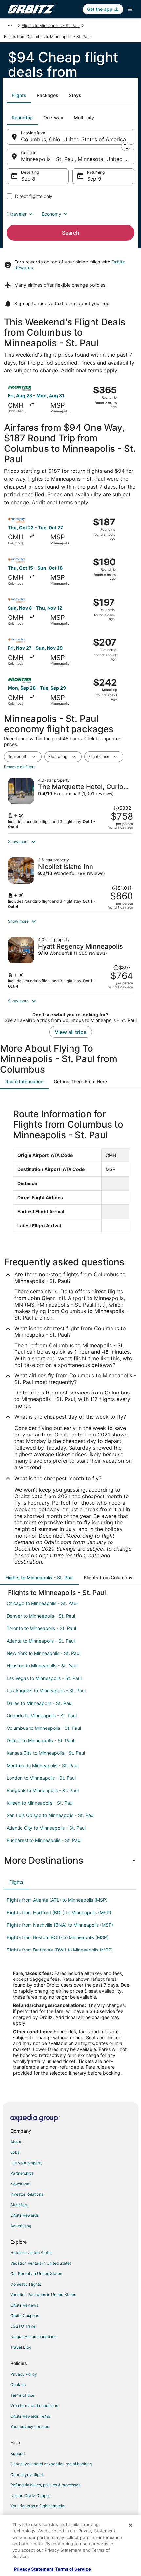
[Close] (131, 2525)
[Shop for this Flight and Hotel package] (70, 804)
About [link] (16, 2142)
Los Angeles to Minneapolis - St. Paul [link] (46, 1691)
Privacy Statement (34, 2569)
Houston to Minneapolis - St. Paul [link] (42, 1666)
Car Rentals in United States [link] (36, 2274)
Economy (51, 214)
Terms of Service (73, 2569)
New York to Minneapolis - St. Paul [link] (43, 1653)
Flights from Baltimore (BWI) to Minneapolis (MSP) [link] (60, 1950)
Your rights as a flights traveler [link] (38, 2506)
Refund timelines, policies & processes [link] (45, 2485)
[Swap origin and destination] (126, 146)
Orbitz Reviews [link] (24, 2305)
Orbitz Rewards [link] (25, 2215)
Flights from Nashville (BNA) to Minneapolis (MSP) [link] (60, 1925)
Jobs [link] (15, 2152)
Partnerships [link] (22, 2173)
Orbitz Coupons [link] (25, 2316)
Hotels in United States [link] (31, 2253)
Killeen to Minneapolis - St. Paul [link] (40, 1803)
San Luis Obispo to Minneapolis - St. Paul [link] (50, 1815)
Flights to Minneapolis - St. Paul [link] (51, 25)
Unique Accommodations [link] (33, 2337)
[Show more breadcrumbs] (10, 26)
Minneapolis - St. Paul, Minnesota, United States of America (78, 159)
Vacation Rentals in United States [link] (41, 2263)
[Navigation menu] (130, 9)
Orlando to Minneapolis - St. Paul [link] (42, 1716)
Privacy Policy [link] (24, 2374)
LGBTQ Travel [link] (23, 2326)
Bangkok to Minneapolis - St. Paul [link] (43, 1790)
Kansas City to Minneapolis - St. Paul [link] (46, 1753)
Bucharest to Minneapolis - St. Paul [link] (44, 1840)
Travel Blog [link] (21, 2347)
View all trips (71, 1032)
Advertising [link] (21, 2226)
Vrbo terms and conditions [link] (34, 2406)
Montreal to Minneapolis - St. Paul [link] (42, 1765)
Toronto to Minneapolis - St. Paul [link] (41, 1628)
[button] (70, 842)
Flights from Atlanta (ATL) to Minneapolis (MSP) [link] (57, 1900)
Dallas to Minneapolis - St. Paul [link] (40, 1703)
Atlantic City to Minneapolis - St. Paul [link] (46, 1828)
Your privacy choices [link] (30, 2427)
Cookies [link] (18, 2385)
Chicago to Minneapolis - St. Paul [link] (42, 1603)
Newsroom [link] (20, 2184)
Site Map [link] (19, 2205)
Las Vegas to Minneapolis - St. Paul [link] (44, 1678)
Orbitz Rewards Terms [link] (31, 2416)
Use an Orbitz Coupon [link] (31, 2495)
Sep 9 (94, 179)
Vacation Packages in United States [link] (43, 2295)
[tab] (19, 95)
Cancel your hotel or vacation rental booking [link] (51, 2464)
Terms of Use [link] (22, 2395)
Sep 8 (28, 179)
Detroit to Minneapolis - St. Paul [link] (40, 1740)
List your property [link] (27, 2163)
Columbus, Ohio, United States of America (73, 139)
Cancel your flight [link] (27, 2474)
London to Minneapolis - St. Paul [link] (41, 1778)
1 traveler (17, 214)
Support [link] (18, 2453)
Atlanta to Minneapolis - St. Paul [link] (41, 1641)
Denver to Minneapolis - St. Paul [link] (41, 1616)
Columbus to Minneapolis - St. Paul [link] (44, 1728)
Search (71, 233)
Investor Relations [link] (27, 2194)
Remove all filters (20, 767)
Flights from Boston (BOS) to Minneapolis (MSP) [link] (58, 1937)
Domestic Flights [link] (26, 2284)
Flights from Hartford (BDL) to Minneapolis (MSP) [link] (59, 1912)
